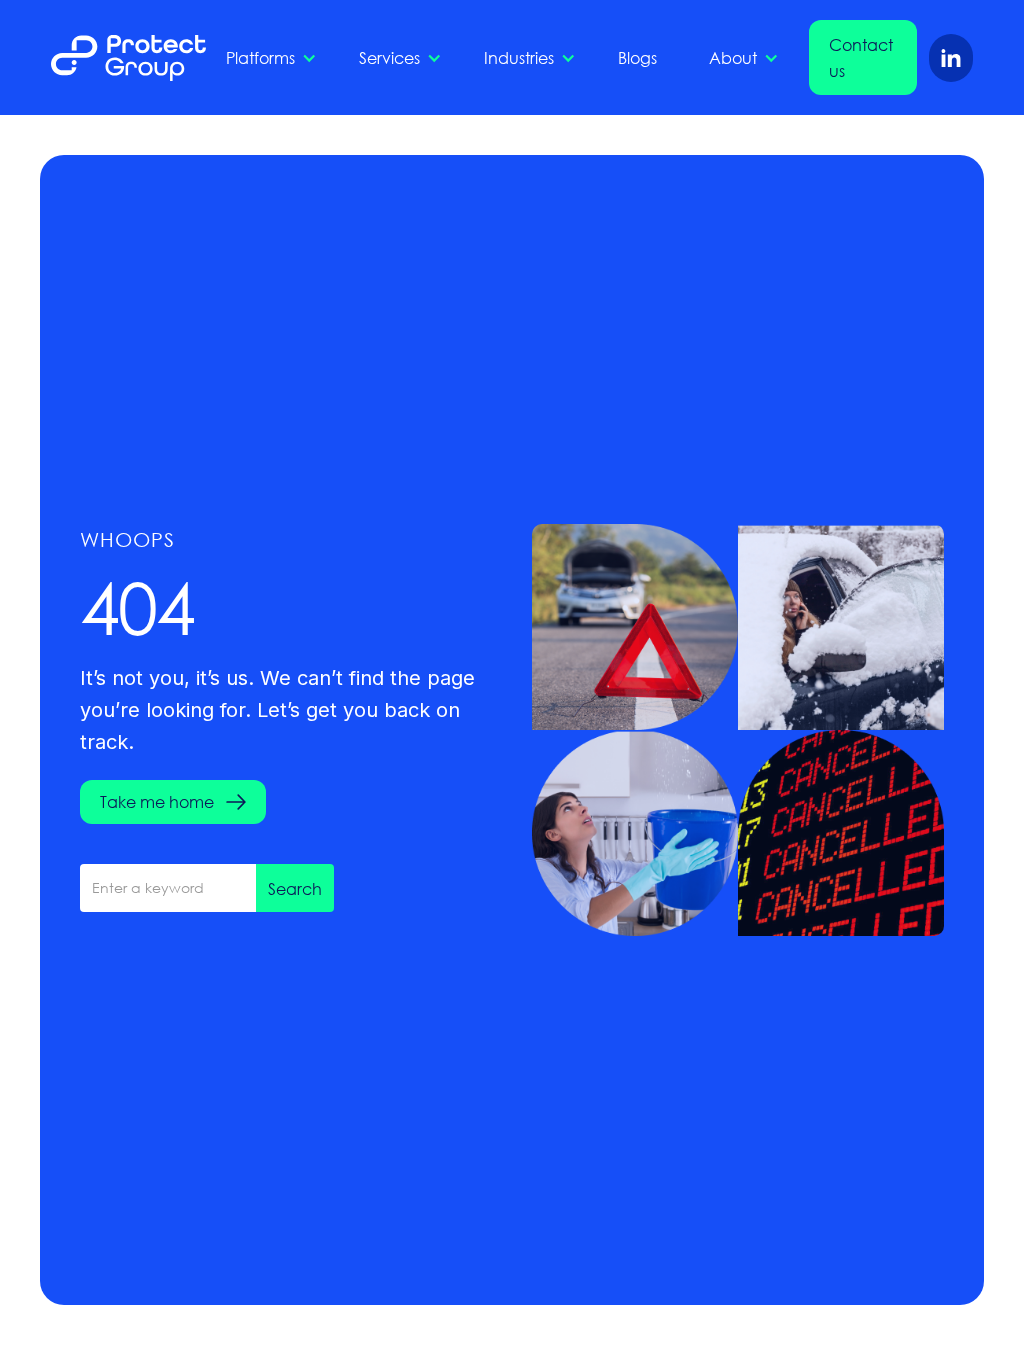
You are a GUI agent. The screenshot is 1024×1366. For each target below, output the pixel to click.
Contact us (861, 57)
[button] (266, 58)
